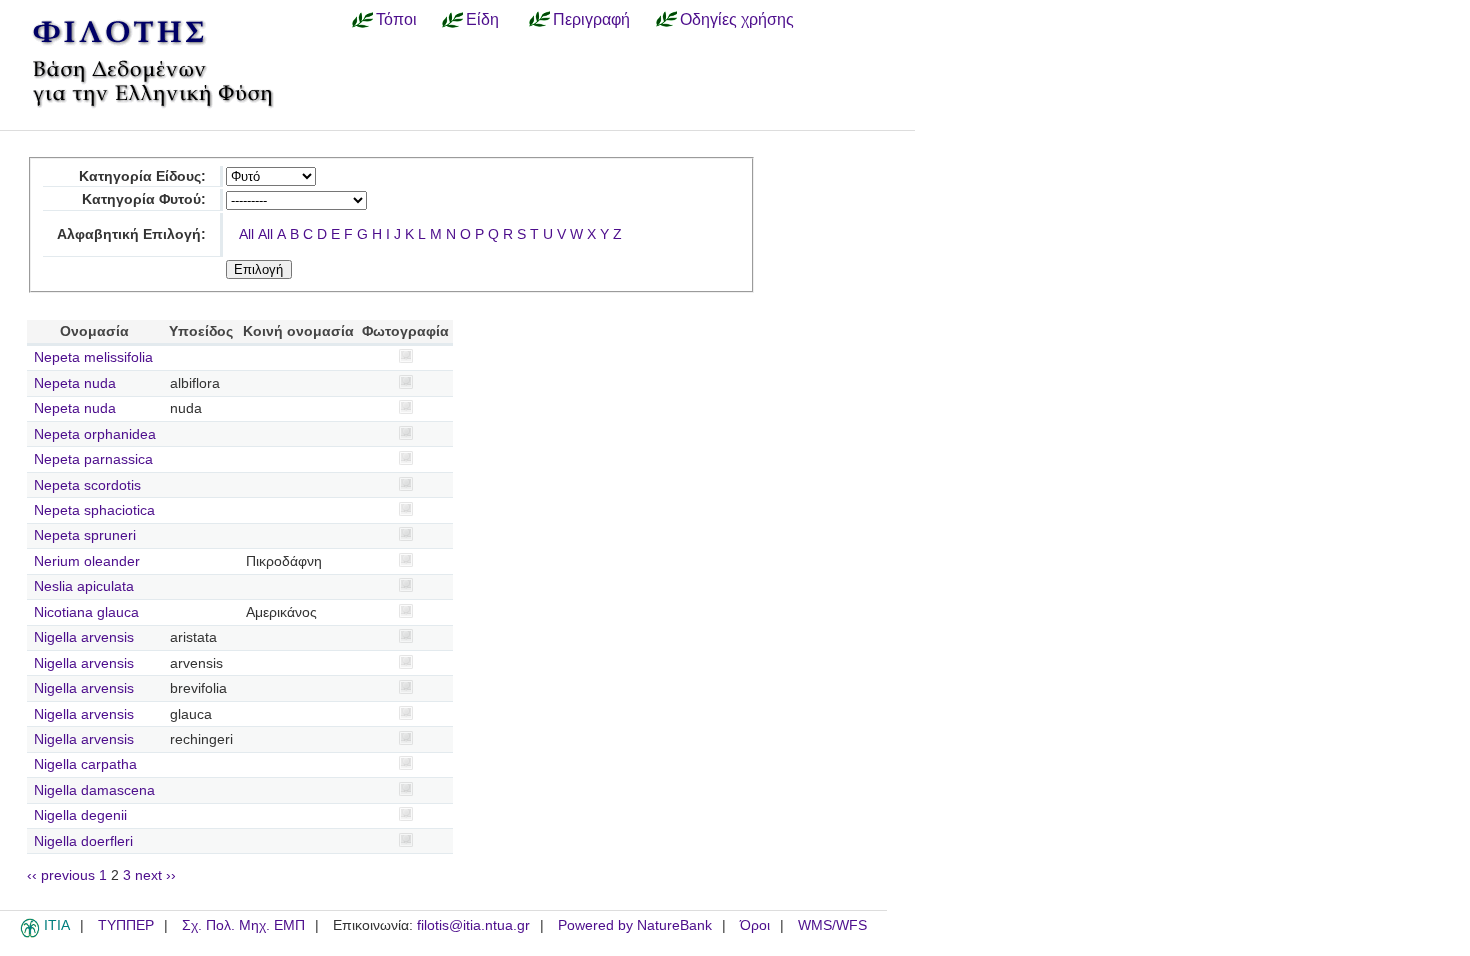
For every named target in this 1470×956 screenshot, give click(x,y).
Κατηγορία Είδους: (142, 176)
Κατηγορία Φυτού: (144, 199)
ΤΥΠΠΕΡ (126, 925)
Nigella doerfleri (83, 841)
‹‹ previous (61, 875)
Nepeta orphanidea (95, 434)
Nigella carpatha (85, 764)
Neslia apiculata (84, 586)
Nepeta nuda (75, 383)
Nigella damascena (94, 790)
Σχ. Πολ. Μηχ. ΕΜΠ (243, 925)
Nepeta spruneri (85, 535)
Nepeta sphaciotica (94, 510)
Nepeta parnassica (93, 459)
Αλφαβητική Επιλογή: (131, 234)
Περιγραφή (591, 19)
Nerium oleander (87, 561)
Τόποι (396, 19)
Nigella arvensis (84, 637)
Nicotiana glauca (86, 612)
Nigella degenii (80, 815)
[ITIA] (30, 934)
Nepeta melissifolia (93, 357)
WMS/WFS (832, 925)
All (246, 234)
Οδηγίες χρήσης (737, 19)
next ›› (155, 875)
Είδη (482, 19)
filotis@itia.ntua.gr (473, 925)
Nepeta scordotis (87, 485)
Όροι (755, 925)
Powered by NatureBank (635, 925)
